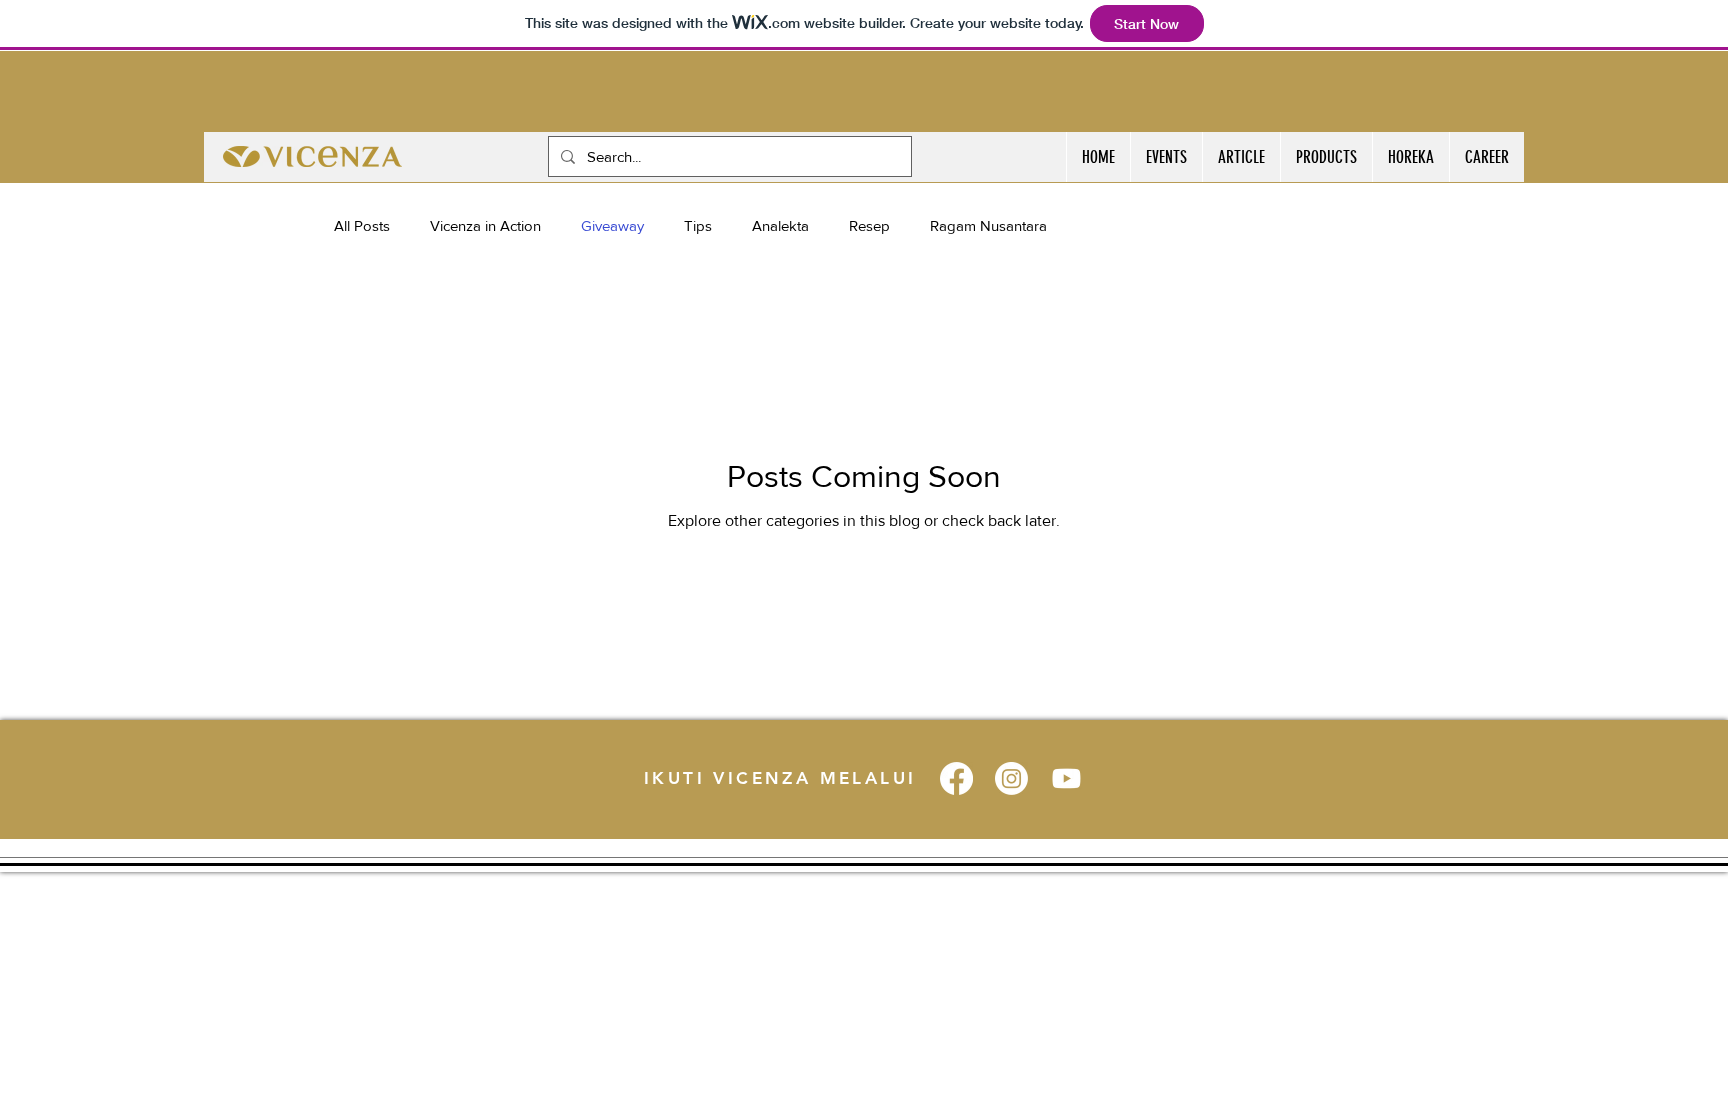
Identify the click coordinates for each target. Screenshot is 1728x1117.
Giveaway (612, 225)
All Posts (362, 225)
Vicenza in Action (485, 225)
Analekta (780, 225)
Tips (698, 225)
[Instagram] (1011, 778)
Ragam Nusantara (988, 225)
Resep (869, 225)
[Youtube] (1066, 778)
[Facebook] (956, 778)
